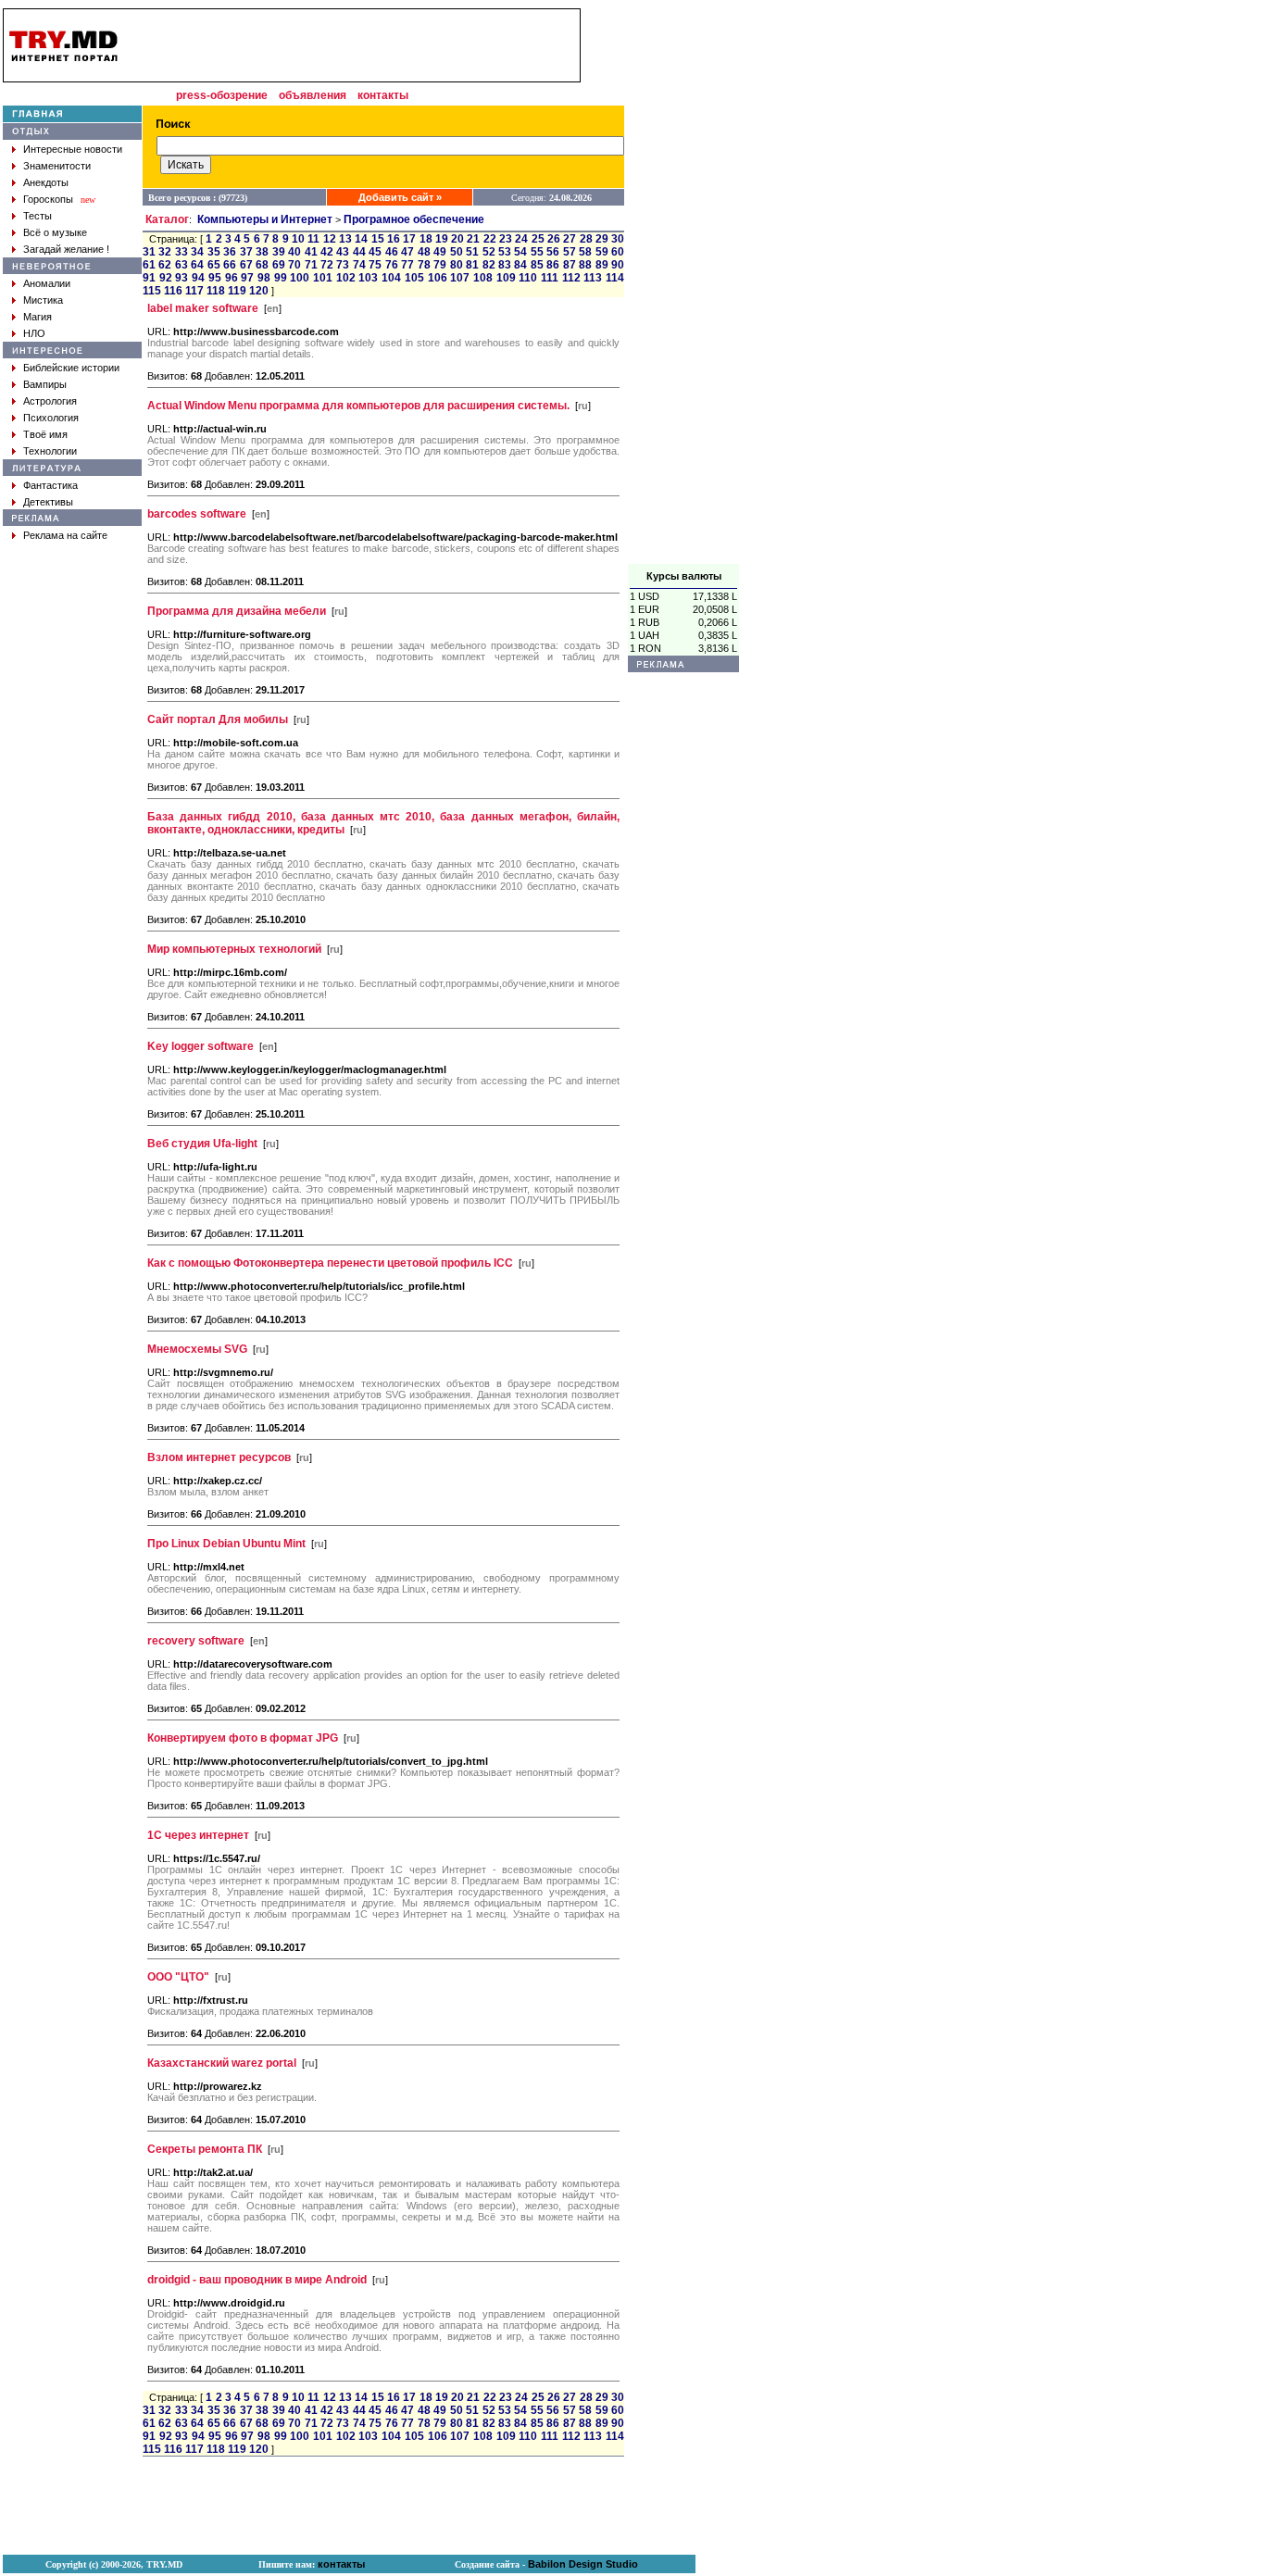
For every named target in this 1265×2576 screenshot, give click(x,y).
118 (216, 291)
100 (300, 278)
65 (214, 265)
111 (550, 278)
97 (247, 278)
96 (232, 278)
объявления (313, 95)
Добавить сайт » (400, 197)
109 (506, 278)
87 (570, 265)
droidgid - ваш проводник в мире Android (257, 2280)
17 (409, 239)
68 (262, 265)
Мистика (43, 300)
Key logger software (200, 1046)
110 (528, 278)
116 (173, 291)
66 (230, 265)
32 (165, 252)
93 (182, 278)
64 (197, 265)
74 (359, 265)
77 (407, 265)
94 (198, 278)
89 (602, 265)
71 (311, 265)
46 (392, 252)
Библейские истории (71, 368)
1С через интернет (198, 1835)
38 (262, 252)
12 (330, 239)
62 (165, 265)
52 (489, 252)
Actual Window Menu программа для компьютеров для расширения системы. (358, 406)
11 (313, 239)
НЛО (34, 333)
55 (537, 252)
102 (346, 278)
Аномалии (47, 283)
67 (246, 265)
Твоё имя (45, 434)
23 (506, 239)
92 (166, 278)
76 (392, 265)
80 (457, 265)
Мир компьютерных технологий (234, 949)
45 (375, 252)
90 (618, 265)
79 (440, 265)
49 (440, 252)
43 (343, 252)
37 (246, 252)
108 (483, 278)
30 (618, 239)
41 (311, 252)
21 (473, 239)
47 (407, 252)
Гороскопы (48, 199)
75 (375, 265)
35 (214, 252)
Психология (51, 418)
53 (505, 252)
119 (237, 291)
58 (585, 252)
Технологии (50, 451)
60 (618, 252)
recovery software (196, 1641)
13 (345, 239)
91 (149, 278)
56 (553, 252)
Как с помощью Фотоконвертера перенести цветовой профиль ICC (330, 1263)
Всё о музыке (55, 232)
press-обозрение (222, 95)
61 (149, 265)
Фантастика (50, 485)
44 (359, 252)
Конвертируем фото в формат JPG (243, 1738)
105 (414, 278)
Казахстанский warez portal (222, 2063)
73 (343, 265)
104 (391, 278)
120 (259, 291)
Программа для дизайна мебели (237, 611)
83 (505, 265)
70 (294, 265)
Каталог (167, 219)
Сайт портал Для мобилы (218, 719)
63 (182, 265)
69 (279, 265)
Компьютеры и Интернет (265, 219)
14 (361, 239)
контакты (383, 95)
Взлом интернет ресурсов (219, 1457)
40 (294, 252)
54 (520, 252)
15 (378, 239)
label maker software (203, 308)
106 (438, 278)
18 (426, 239)
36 (230, 252)
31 (149, 252)
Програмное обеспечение (414, 219)
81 (472, 265)
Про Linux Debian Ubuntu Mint (226, 1544)
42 (327, 252)
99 (281, 278)
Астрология (50, 401)
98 (264, 278)
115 (152, 291)
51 (472, 252)
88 (585, 265)
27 (570, 239)
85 (537, 265)
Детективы (48, 502)
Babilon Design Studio (583, 2564)
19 (442, 239)
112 (571, 278)
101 (323, 278)
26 (554, 239)
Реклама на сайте (65, 535)
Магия (38, 317)
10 (298, 239)
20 (457, 239)
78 (424, 265)
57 (570, 252)
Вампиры (45, 384)
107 (460, 278)
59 (602, 252)
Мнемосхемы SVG (197, 1349)
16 (394, 239)
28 (586, 239)
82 (489, 265)
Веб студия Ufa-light (202, 1144)
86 (553, 265)
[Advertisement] (683, 286)
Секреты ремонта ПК (205, 2149)
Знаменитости (57, 166)
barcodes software (197, 514)
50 (457, 252)
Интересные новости (73, 149)
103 (368, 278)
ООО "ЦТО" (178, 1977)
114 (615, 278)
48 (424, 252)
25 (538, 239)
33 (182, 252)
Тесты (38, 216)
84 (520, 265)
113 (593, 278)
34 (197, 252)
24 (521, 239)
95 (215, 278)
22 (490, 239)
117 (194, 291)
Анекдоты (46, 182)
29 (602, 239)
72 (327, 265)
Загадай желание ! (66, 249)
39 (279, 252)
